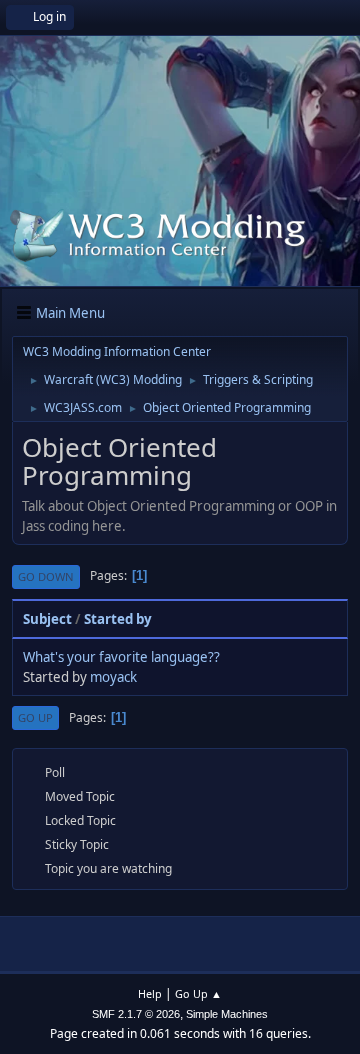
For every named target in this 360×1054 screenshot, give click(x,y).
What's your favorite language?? (121, 657)
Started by (118, 619)
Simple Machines (227, 1014)
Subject (47, 619)
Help (150, 993)
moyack (113, 677)
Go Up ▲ (198, 993)
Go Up (35, 717)
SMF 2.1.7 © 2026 (136, 1014)
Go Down (46, 576)
